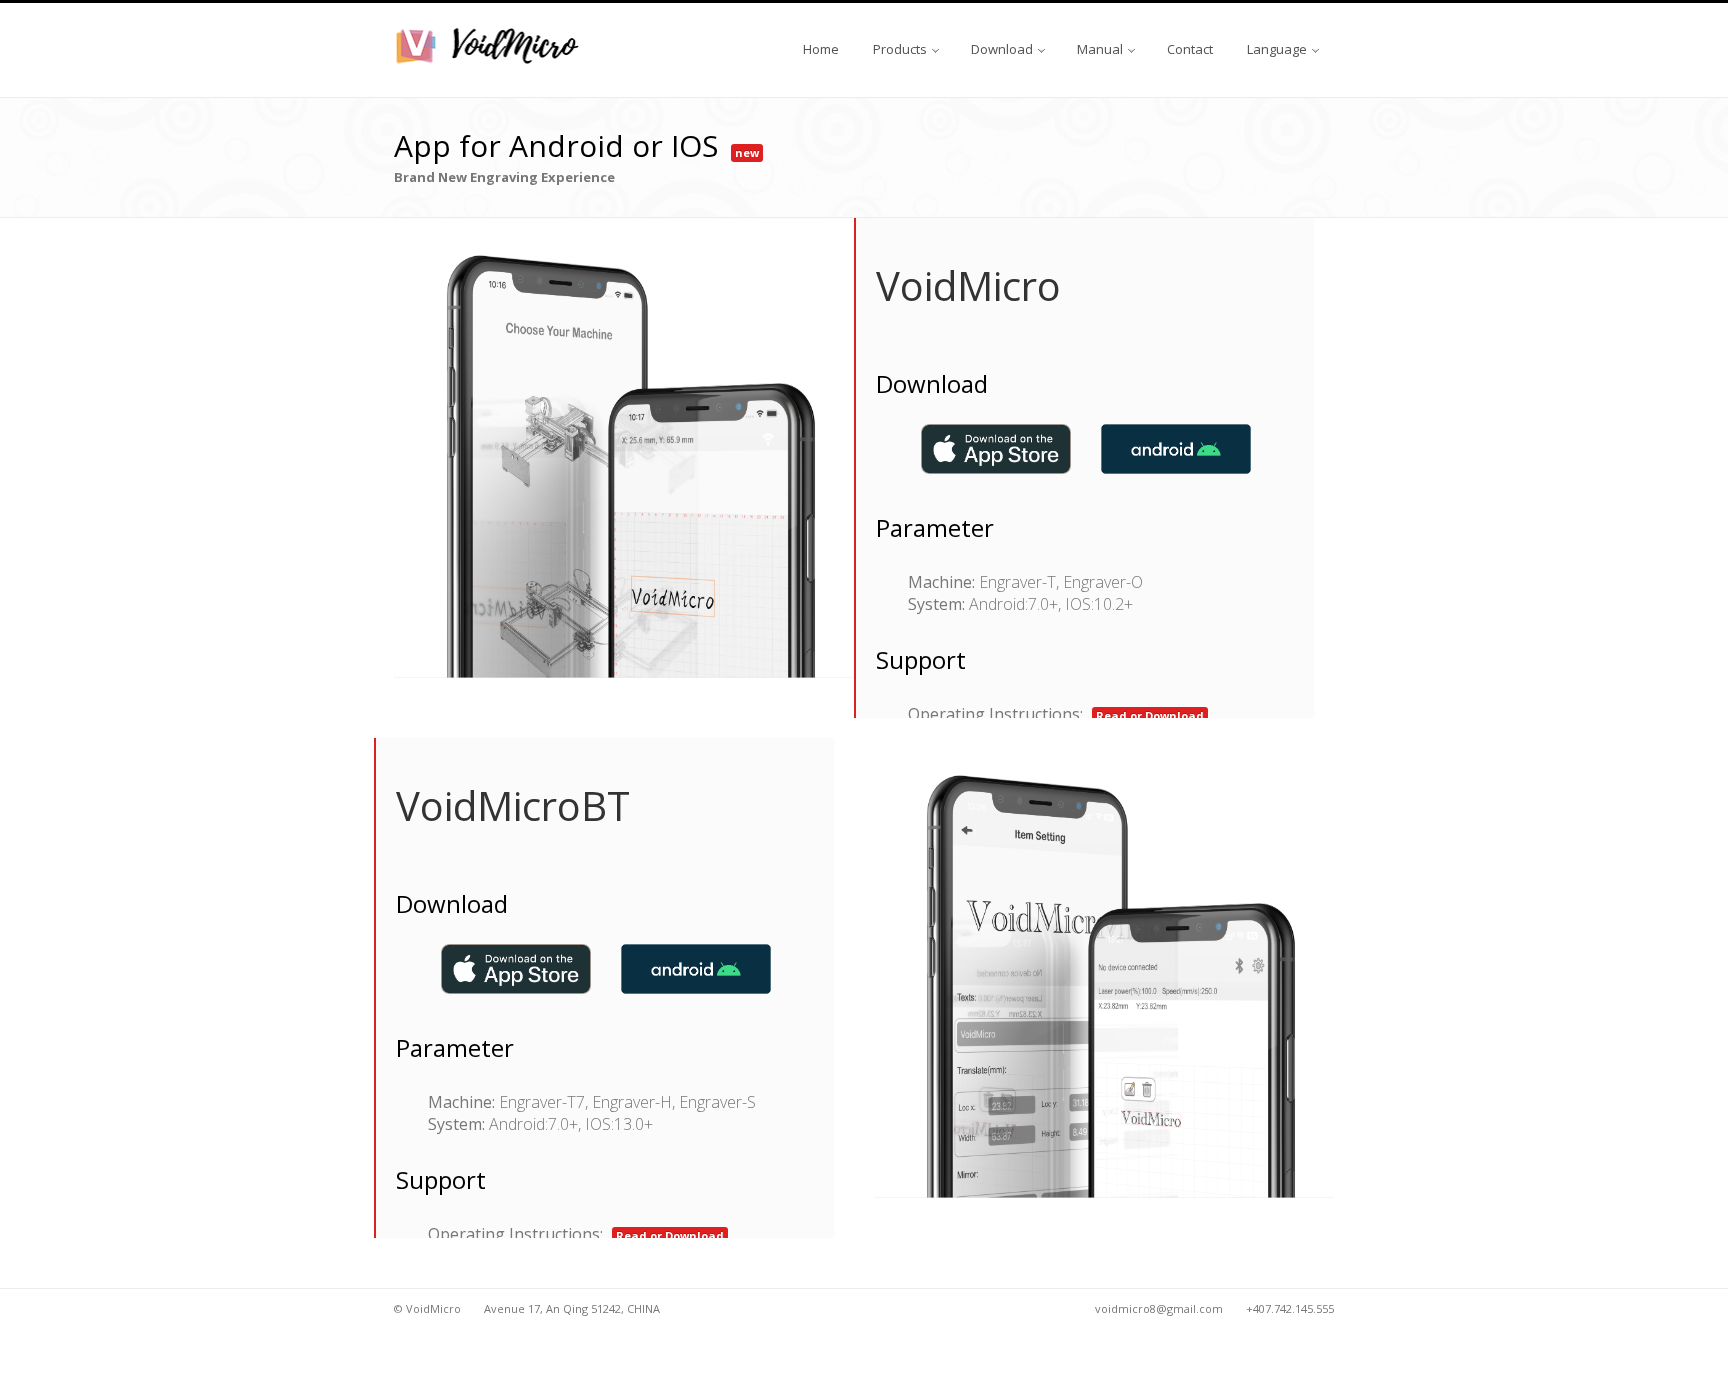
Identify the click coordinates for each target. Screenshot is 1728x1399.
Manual (1101, 49)
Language (1278, 49)
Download (1003, 49)
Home (821, 49)
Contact (1190, 49)
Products (901, 49)
